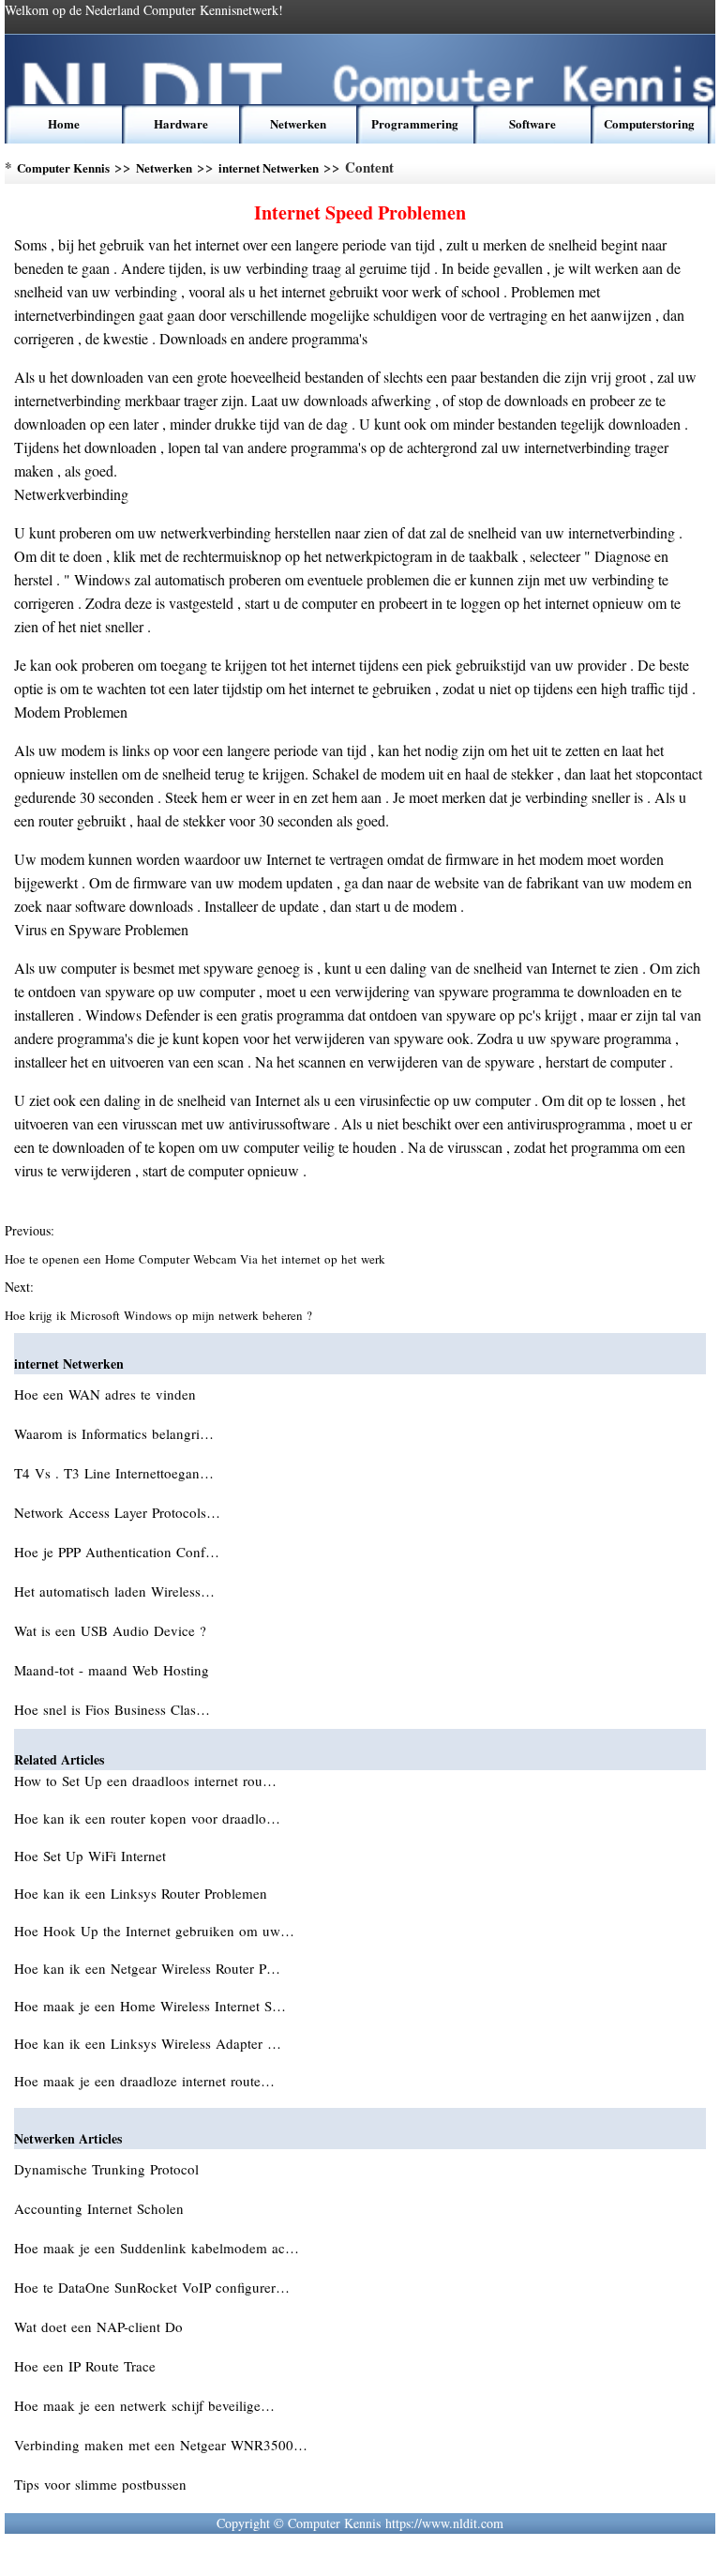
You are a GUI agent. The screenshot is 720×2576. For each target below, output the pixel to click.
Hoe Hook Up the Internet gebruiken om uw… (154, 1931)
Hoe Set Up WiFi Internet (92, 1856)
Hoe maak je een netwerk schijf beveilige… (144, 2405)
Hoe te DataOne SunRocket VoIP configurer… (152, 2287)
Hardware (181, 123)
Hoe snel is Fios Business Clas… (112, 1709)
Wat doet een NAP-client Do (101, 2326)
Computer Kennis (63, 167)
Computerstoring (649, 123)
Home (64, 123)
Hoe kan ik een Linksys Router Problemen (143, 1893)
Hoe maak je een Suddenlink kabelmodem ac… (157, 2248)
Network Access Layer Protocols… (117, 1512)
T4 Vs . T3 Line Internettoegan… (114, 1473)
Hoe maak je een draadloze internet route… (144, 2081)
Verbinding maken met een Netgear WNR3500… (161, 2445)
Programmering (415, 123)
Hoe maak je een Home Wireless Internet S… (150, 2006)
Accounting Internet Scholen (101, 2208)
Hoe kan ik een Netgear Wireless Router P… (147, 1968)
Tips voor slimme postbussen (103, 2484)
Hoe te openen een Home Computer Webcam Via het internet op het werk (197, 1259)
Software (532, 123)
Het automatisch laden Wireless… (114, 1591)
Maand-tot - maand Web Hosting (114, 1670)
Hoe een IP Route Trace (87, 2366)
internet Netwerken (269, 167)
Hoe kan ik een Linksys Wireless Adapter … (148, 2043)
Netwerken (298, 123)
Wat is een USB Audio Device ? (112, 1630)
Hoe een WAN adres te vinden (107, 1394)
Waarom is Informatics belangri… (114, 1433)
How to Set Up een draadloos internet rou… (145, 1780)
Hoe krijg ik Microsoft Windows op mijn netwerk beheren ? (160, 1315)
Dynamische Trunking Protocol (109, 2169)
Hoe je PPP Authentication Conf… (117, 1552)
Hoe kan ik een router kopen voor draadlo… (147, 1818)
